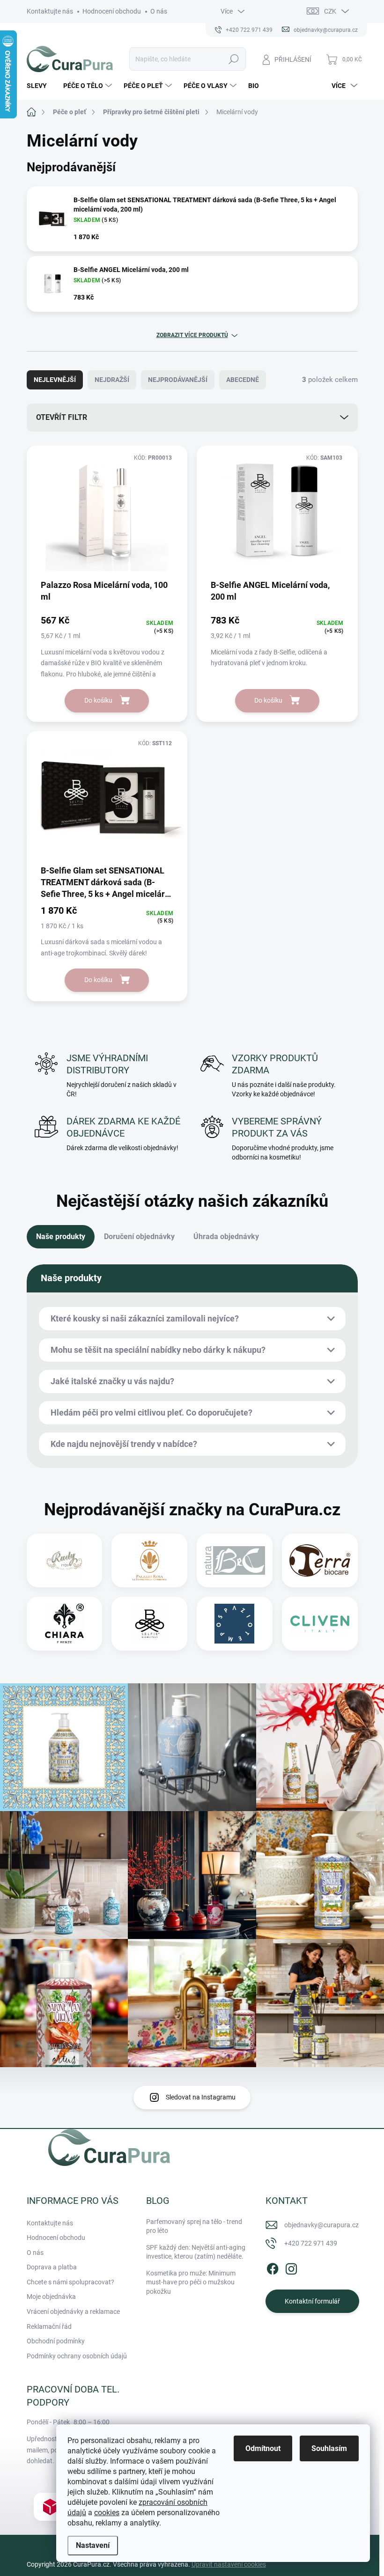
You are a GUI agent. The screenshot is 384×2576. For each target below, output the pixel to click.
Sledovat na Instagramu (201, 2097)
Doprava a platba (52, 2267)
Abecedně (243, 380)
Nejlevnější (55, 380)
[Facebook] (273, 2267)
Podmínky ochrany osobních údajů (77, 2356)
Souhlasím (329, 2448)
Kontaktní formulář (312, 2301)
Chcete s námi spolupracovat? (70, 2282)
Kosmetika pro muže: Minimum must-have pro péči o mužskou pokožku (191, 2282)
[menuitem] (40, 86)
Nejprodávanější (178, 380)
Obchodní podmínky (56, 2341)
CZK (330, 11)
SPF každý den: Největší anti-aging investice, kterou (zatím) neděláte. (196, 2252)
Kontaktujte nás (50, 11)
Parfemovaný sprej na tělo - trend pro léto (194, 2226)
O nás (159, 11)
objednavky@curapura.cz (321, 2225)
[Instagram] (291, 2267)
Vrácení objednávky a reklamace (73, 2312)
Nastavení (93, 2545)
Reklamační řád (49, 2326)
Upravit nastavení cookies (229, 2564)
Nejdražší (112, 380)
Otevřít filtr (62, 417)
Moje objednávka (51, 2297)
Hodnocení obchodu (112, 11)
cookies (107, 2513)
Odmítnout (263, 2448)
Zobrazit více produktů (192, 335)
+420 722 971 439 (311, 2243)
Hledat (234, 59)
